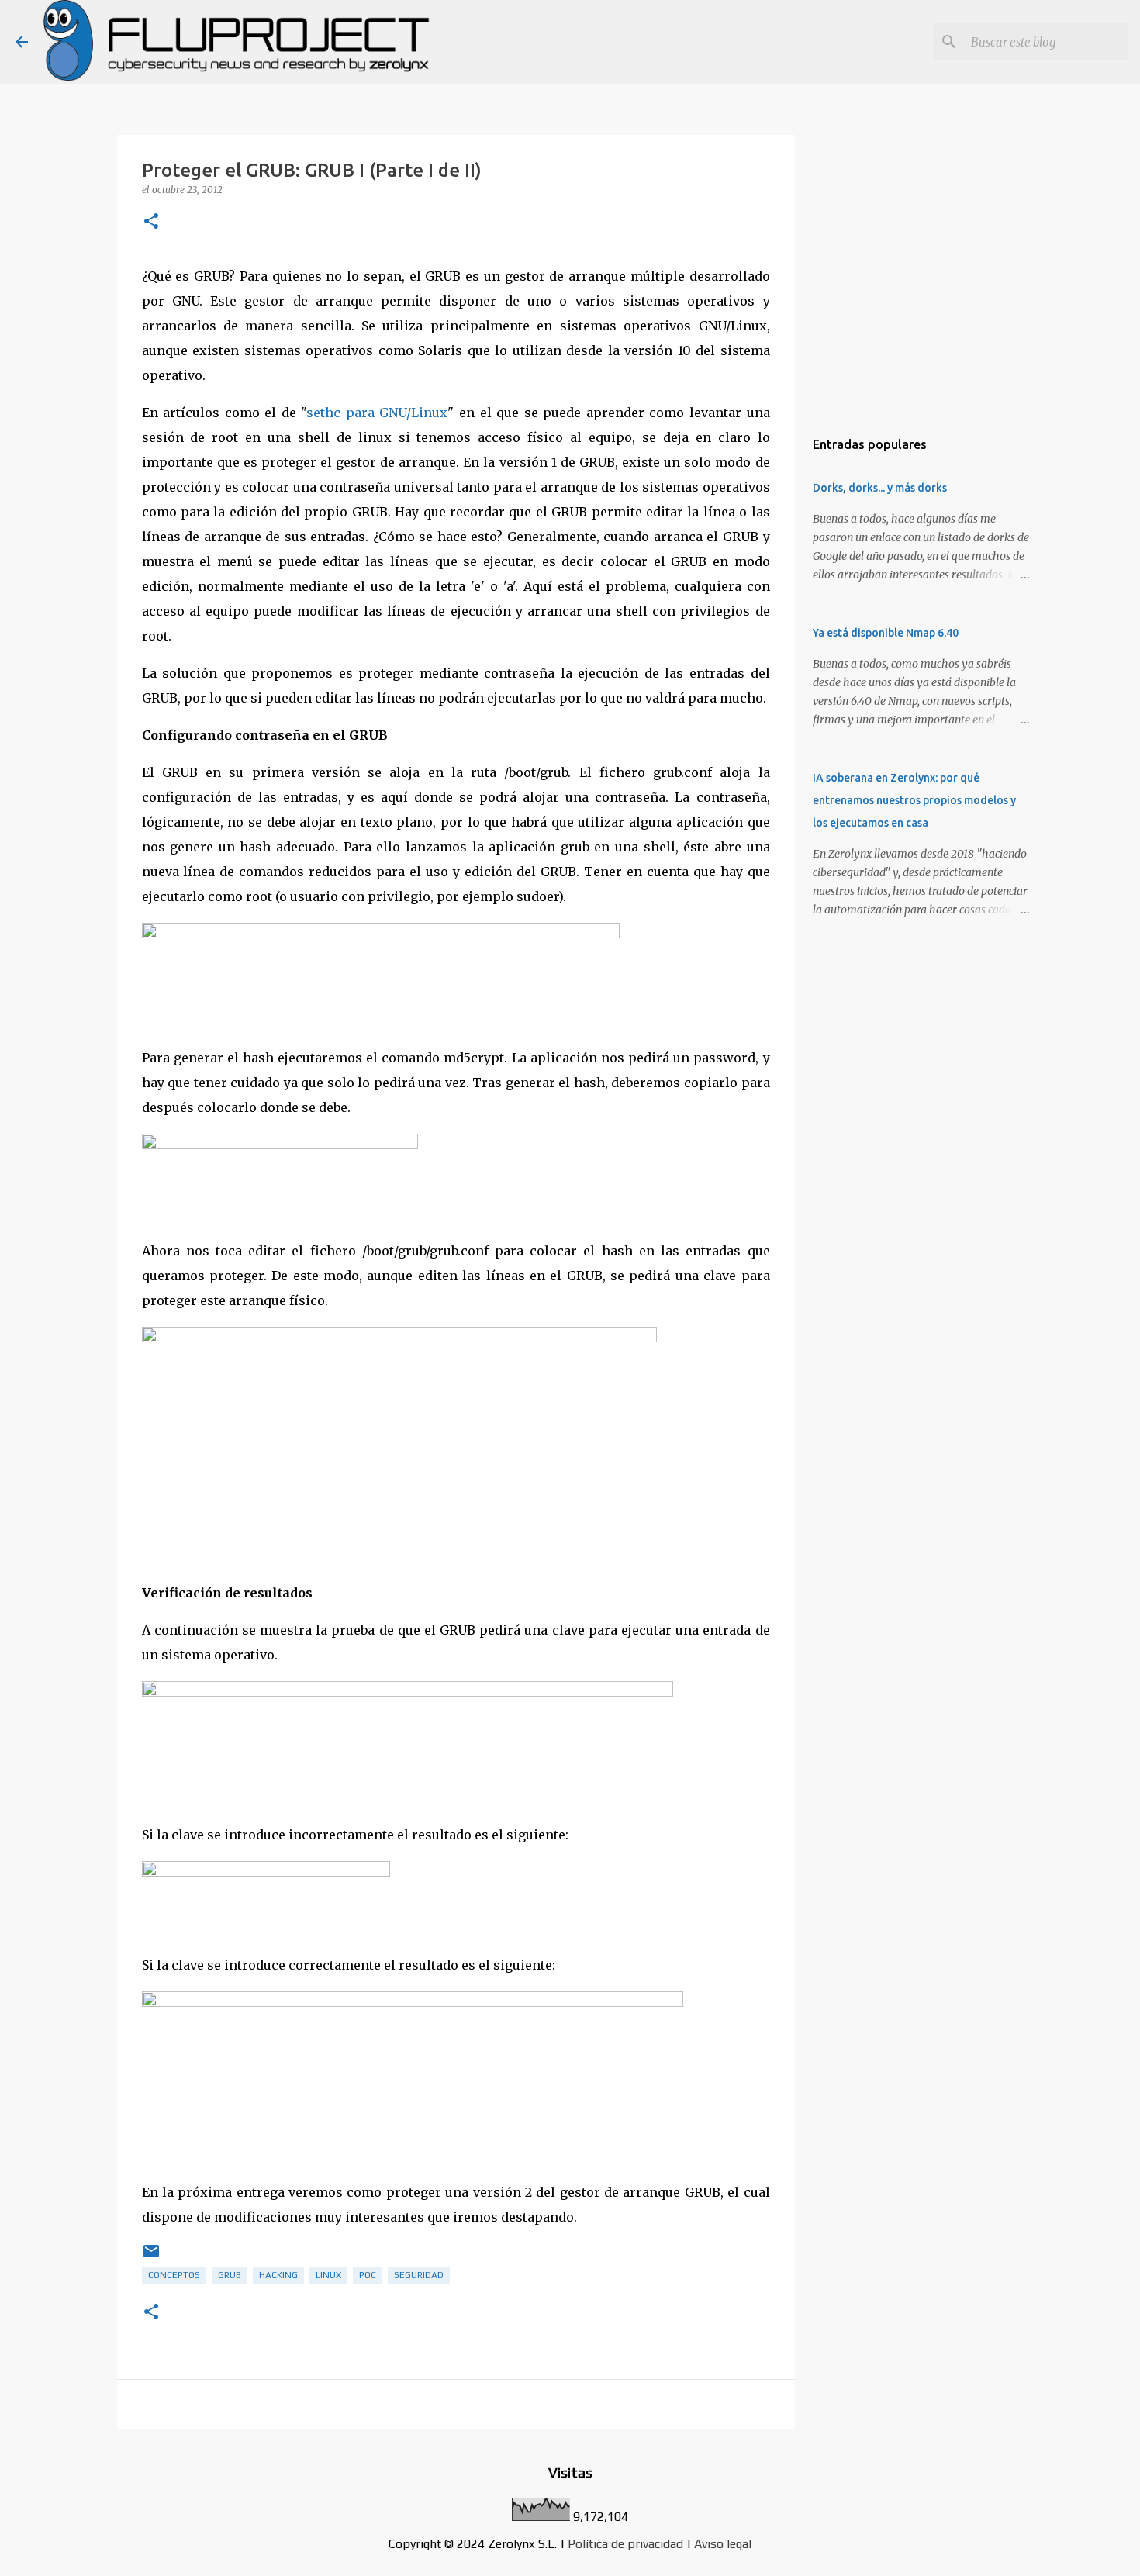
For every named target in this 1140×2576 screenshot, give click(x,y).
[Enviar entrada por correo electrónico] (151, 2257)
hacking (278, 2275)
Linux (328, 2275)
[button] (151, 222)
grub (230, 2275)
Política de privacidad (625, 2544)
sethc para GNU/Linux (377, 413)
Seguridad (419, 2275)
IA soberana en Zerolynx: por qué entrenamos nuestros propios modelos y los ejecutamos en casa (914, 800)
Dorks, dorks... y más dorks (880, 488)
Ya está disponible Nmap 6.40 (886, 633)
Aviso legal (723, 2544)
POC (368, 2275)
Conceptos (174, 2275)
